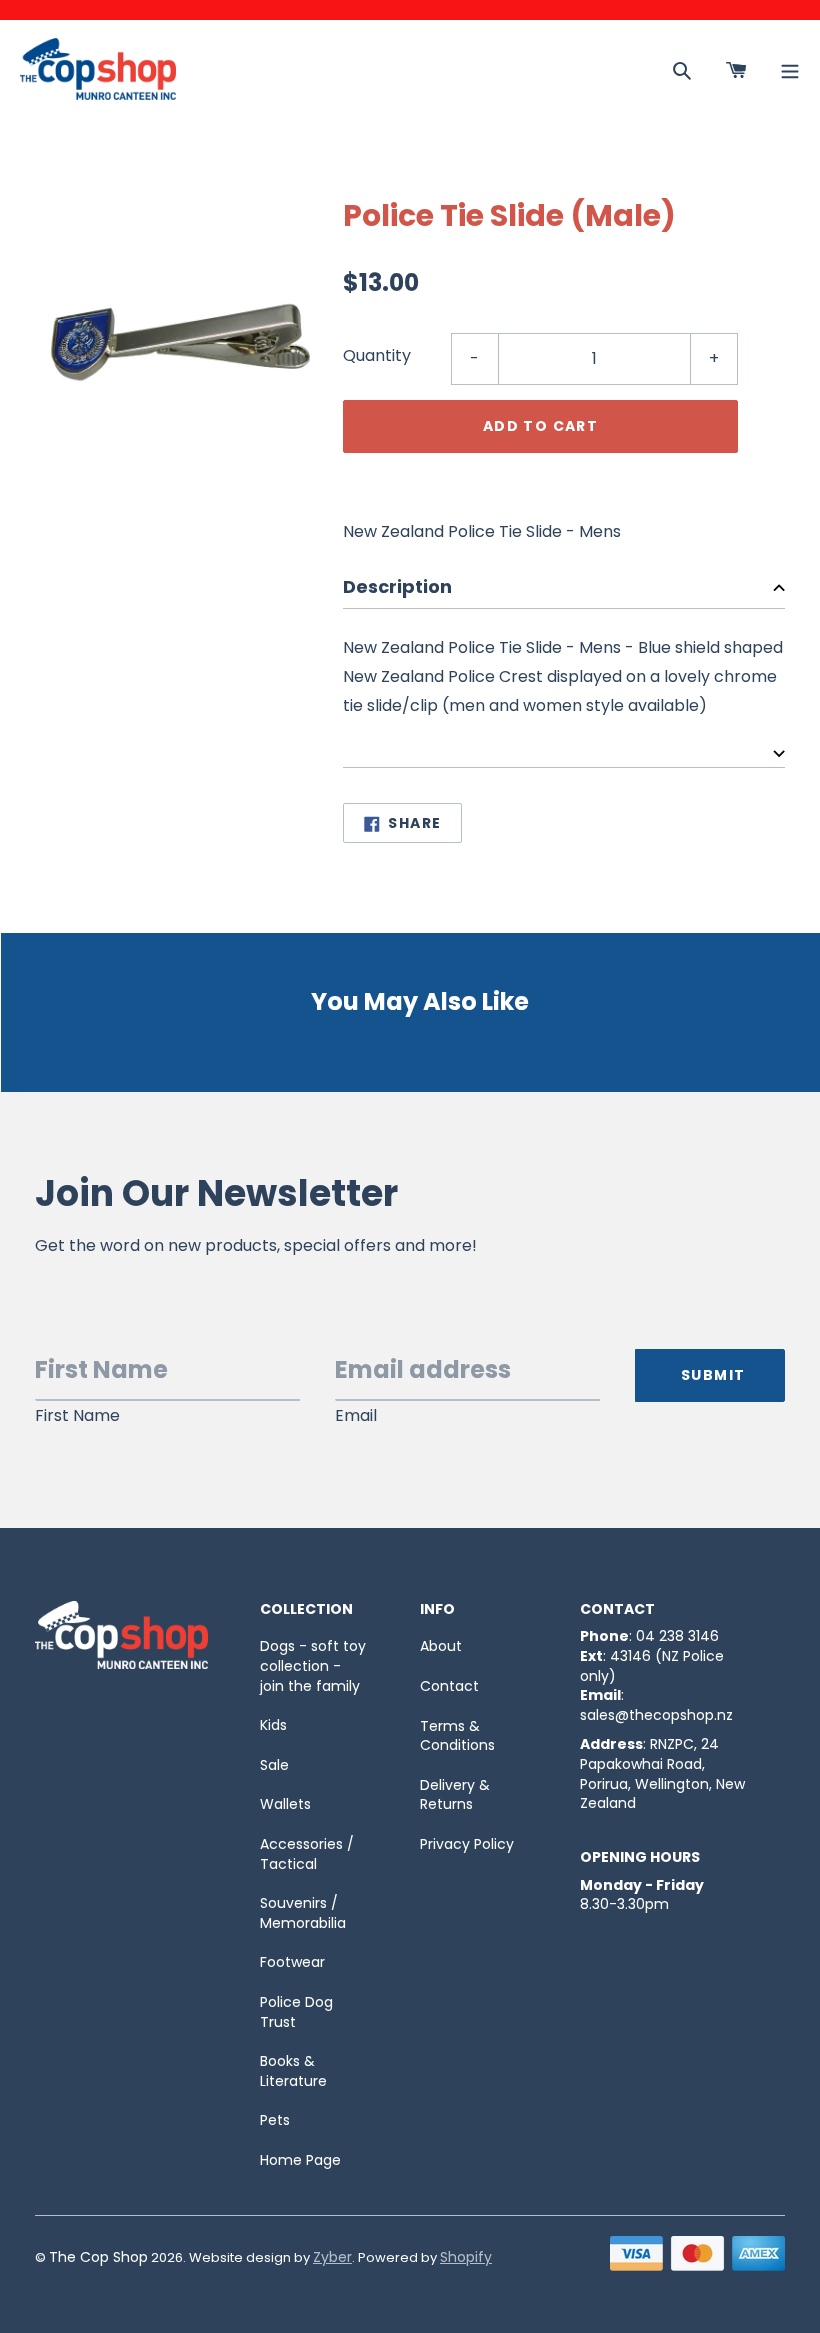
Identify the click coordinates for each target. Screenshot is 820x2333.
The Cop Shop (98, 2257)
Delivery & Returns (455, 1795)
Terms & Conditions (457, 1736)
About (441, 1646)
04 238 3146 (677, 1636)
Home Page (300, 2160)
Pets (275, 2120)
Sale (274, 1765)
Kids (273, 1725)
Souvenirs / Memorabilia (303, 1913)
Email (356, 1416)
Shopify (466, 2257)
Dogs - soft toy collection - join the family (313, 1665)
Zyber (332, 2257)
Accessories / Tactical (307, 1854)
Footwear (292, 1962)
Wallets (285, 1804)
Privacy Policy (467, 1844)
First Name (77, 1416)
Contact (449, 1686)
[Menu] (790, 69)
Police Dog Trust (296, 2012)
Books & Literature (293, 2071)
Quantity (377, 355)
